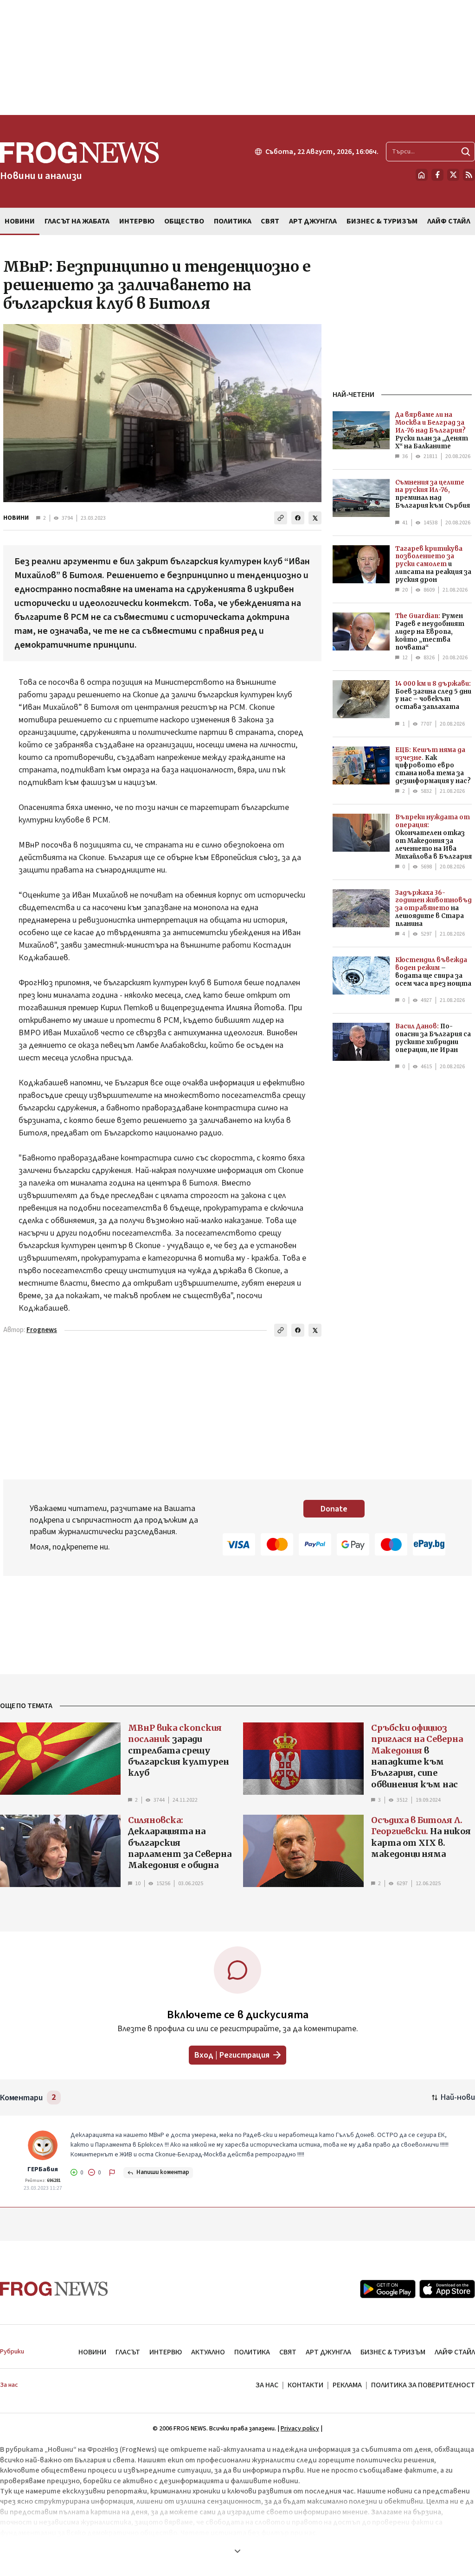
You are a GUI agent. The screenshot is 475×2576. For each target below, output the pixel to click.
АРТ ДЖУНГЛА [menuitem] (313, 221)
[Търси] (466, 152)
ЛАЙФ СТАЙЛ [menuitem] (449, 221)
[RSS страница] (469, 175)
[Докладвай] (112, 2173)
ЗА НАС (267, 2385)
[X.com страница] (453, 175)
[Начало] (422, 175)
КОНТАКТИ (305, 2385)
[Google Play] (388, 2289)
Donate (334, 1509)
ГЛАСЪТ (128, 2352)
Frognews (42, 1330)
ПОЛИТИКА (252, 2352)
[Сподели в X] (315, 518)
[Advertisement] (237, 57)
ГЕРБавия (43, 2169)
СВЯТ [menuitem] (270, 221)
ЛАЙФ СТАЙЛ (455, 2352)
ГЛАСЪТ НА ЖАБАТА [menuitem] (77, 221)
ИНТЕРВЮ (166, 2352)
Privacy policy (300, 2429)
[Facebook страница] (437, 175)
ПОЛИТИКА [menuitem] (233, 221)
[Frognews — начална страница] (54, 2289)
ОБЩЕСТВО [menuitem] (184, 221)
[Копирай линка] (281, 518)
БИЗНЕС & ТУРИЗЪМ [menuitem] (382, 221)
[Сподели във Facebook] (298, 518)
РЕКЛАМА (347, 2385)
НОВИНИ (16, 518)
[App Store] (447, 2289)
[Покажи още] (237, 2551)
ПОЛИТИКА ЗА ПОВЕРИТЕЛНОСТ (423, 2385)
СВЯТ (288, 2352)
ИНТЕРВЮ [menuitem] (137, 221)
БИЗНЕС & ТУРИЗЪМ (393, 2352)
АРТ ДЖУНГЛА (328, 2352)
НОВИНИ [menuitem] (20, 221)
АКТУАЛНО (208, 2352)
